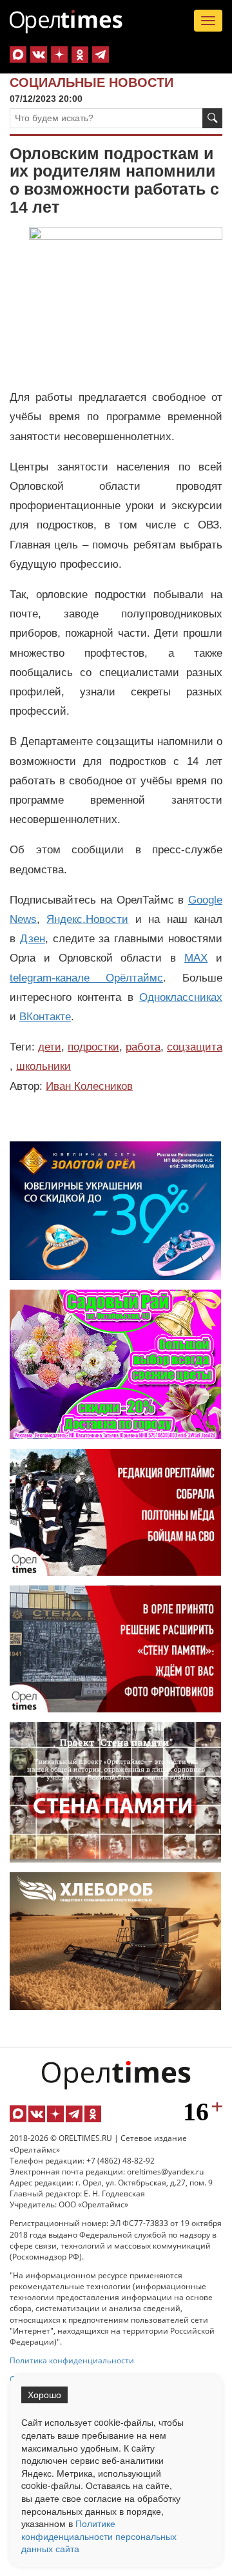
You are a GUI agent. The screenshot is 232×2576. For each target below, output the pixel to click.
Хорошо (44, 2395)
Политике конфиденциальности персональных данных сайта (99, 2536)
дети (50, 1047)
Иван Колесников (89, 1086)
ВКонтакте (45, 1017)
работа (143, 1047)
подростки (93, 1047)
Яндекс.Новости (87, 919)
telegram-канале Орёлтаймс (86, 978)
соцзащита (195, 1047)
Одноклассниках (181, 997)
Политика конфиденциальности (72, 2360)
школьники (43, 1066)
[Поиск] (212, 118)
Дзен (33, 939)
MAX (196, 958)
